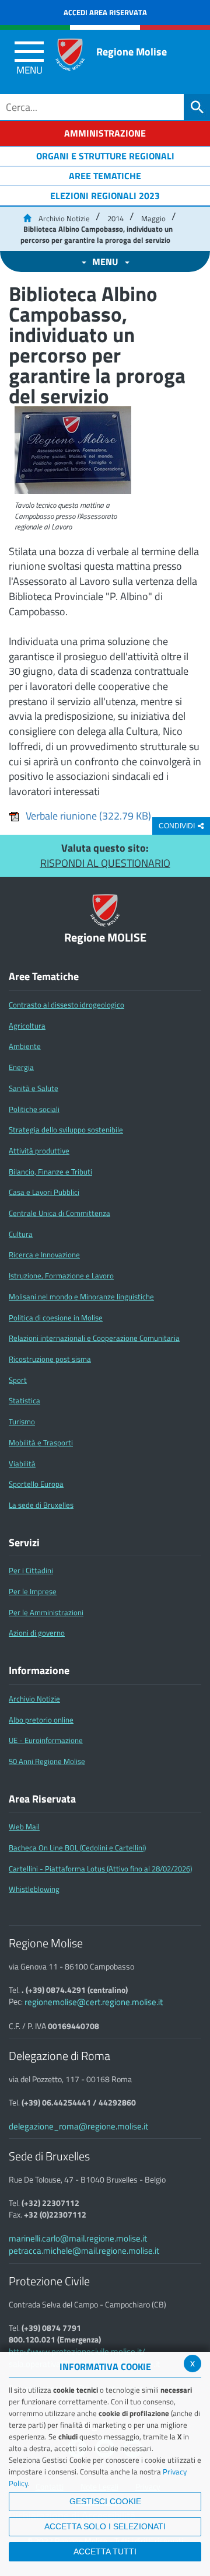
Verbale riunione (88, 816)
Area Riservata (42, 1799)
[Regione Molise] (70, 55)
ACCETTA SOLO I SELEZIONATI (105, 2526)
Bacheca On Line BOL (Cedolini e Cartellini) (77, 1848)
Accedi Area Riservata (105, 12)
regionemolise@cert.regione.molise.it (94, 2002)
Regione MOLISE (105, 938)
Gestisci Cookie (105, 2501)
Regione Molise (132, 52)
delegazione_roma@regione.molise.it (78, 2126)
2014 (116, 218)
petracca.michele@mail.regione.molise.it (84, 2251)
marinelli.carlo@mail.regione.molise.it (78, 2238)
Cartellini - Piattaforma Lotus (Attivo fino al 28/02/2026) (100, 1869)
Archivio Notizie (64, 218)
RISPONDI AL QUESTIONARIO (105, 863)
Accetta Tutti (105, 2551)
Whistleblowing (34, 1889)
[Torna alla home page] (27, 218)
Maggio (153, 218)
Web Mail (24, 1826)
